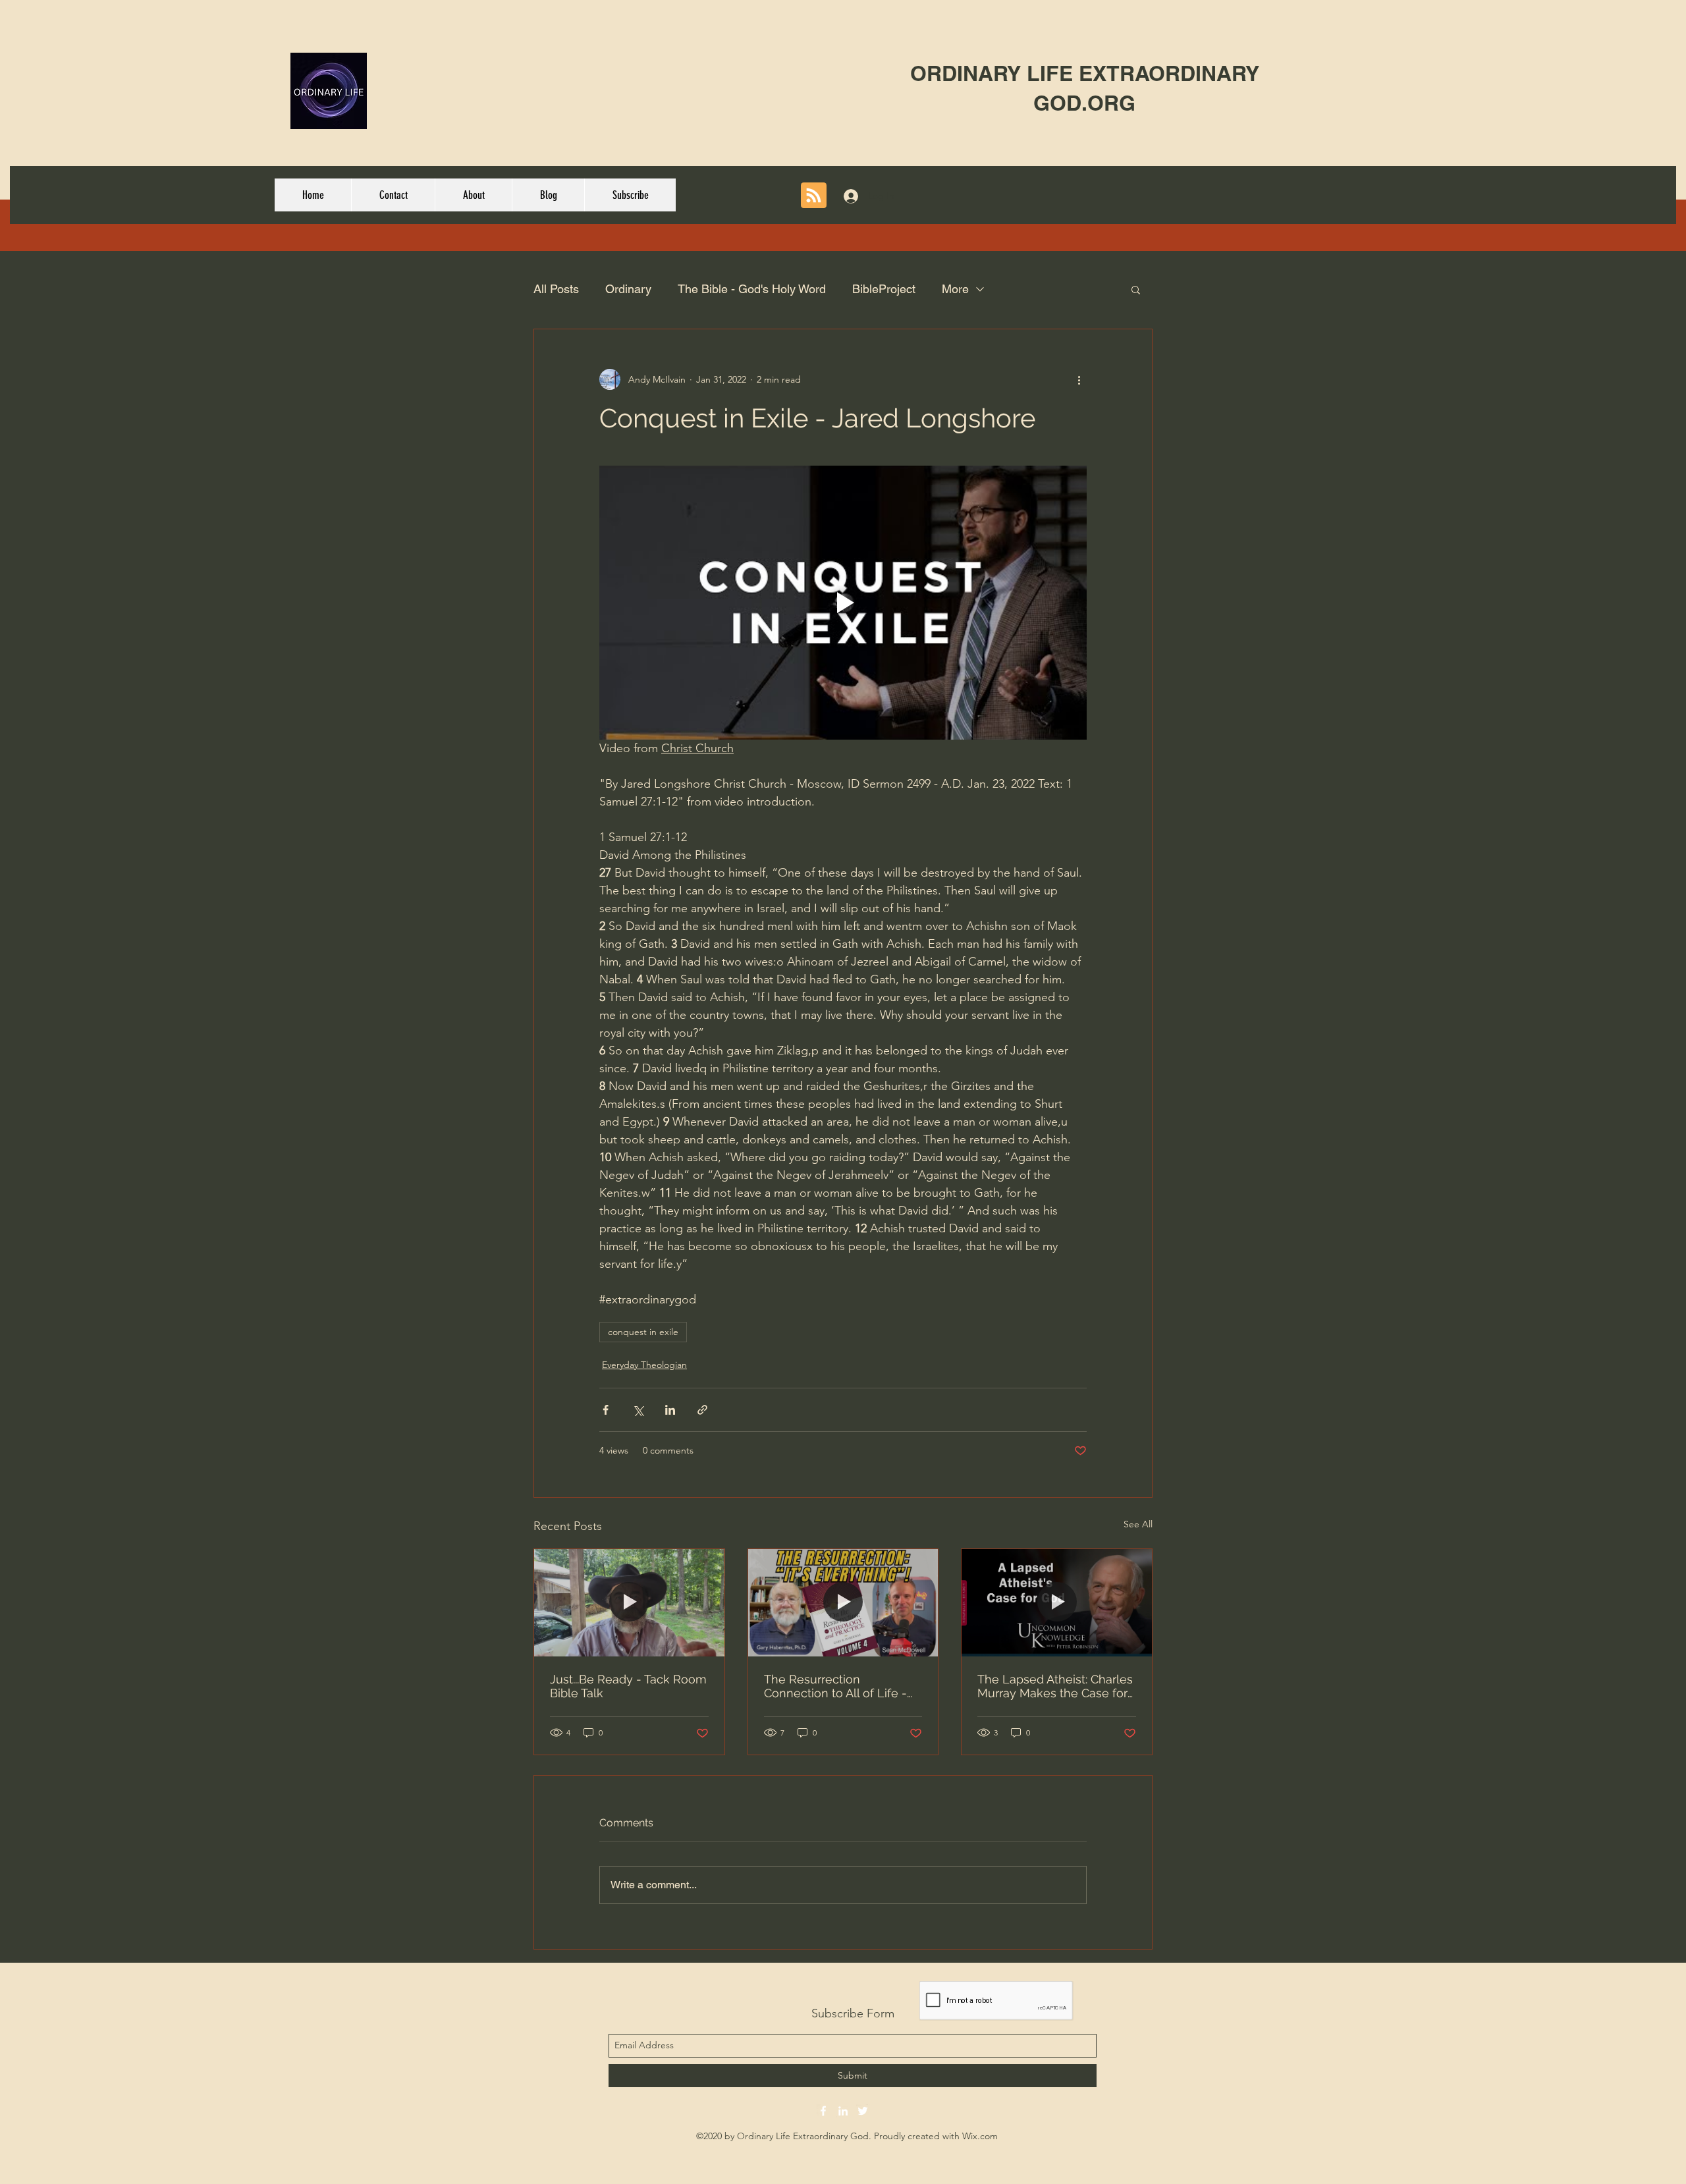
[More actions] (1079, 379)
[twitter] (863, 2111)
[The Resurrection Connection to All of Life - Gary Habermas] (843, 1602)
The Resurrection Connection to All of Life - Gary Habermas (835, 1686)
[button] (1136, 289)
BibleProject (884, 289)
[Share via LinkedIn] (670, 1410)
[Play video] (843, 603)
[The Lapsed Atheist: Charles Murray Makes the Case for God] (1057, 1602)
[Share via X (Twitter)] (638, 1410)
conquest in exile (643, 1332)
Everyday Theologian (644, 1365)
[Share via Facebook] (606, 1410)
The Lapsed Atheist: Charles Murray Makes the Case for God (1055, 1686)
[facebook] (823, 2111)
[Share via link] (702, 1410)
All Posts (556, 289)
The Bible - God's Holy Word (752, 289)
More (955, 289)
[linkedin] (843, 2111)
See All (1138, 1524)
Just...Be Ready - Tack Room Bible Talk (628, 1686)
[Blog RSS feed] (814, 196)
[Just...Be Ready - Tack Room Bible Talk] (629, 1602)
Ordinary (628, 289)
